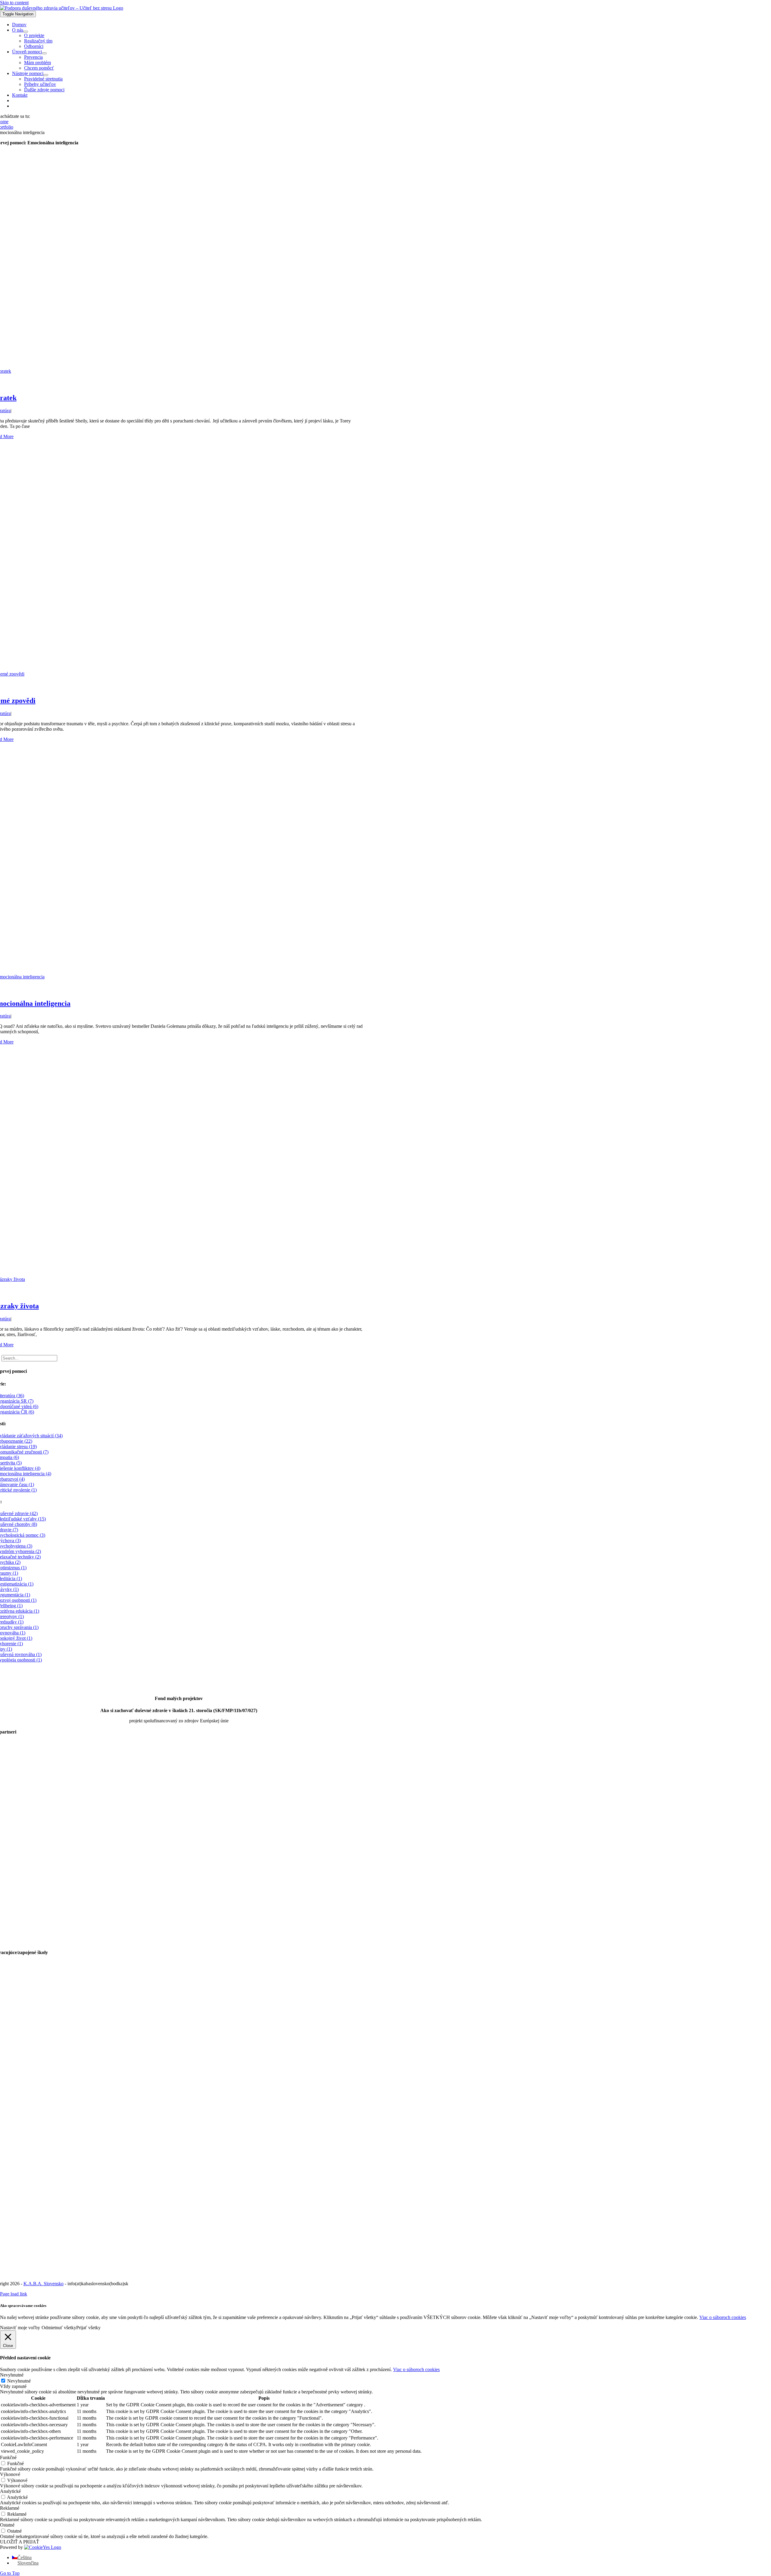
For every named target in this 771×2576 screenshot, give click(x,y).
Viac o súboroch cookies (723, 2317)
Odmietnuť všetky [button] (59, 2328)
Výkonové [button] (10, 2474)
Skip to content (14, 3)
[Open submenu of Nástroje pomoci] (46, 75)
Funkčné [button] (8, 2457)
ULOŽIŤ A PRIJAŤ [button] (20, 2542)
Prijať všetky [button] (88, 2328)
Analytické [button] (10, 2491)
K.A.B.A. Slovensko (44, 2284)
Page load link (14, 2294)
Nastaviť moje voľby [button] (20, 2328)
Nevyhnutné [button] (12, 2375)
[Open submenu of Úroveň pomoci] (44, 53)
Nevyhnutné (19, 2381)
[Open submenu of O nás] (26, 32)
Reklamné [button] (10, 2508)
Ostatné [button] (7, 2525)
